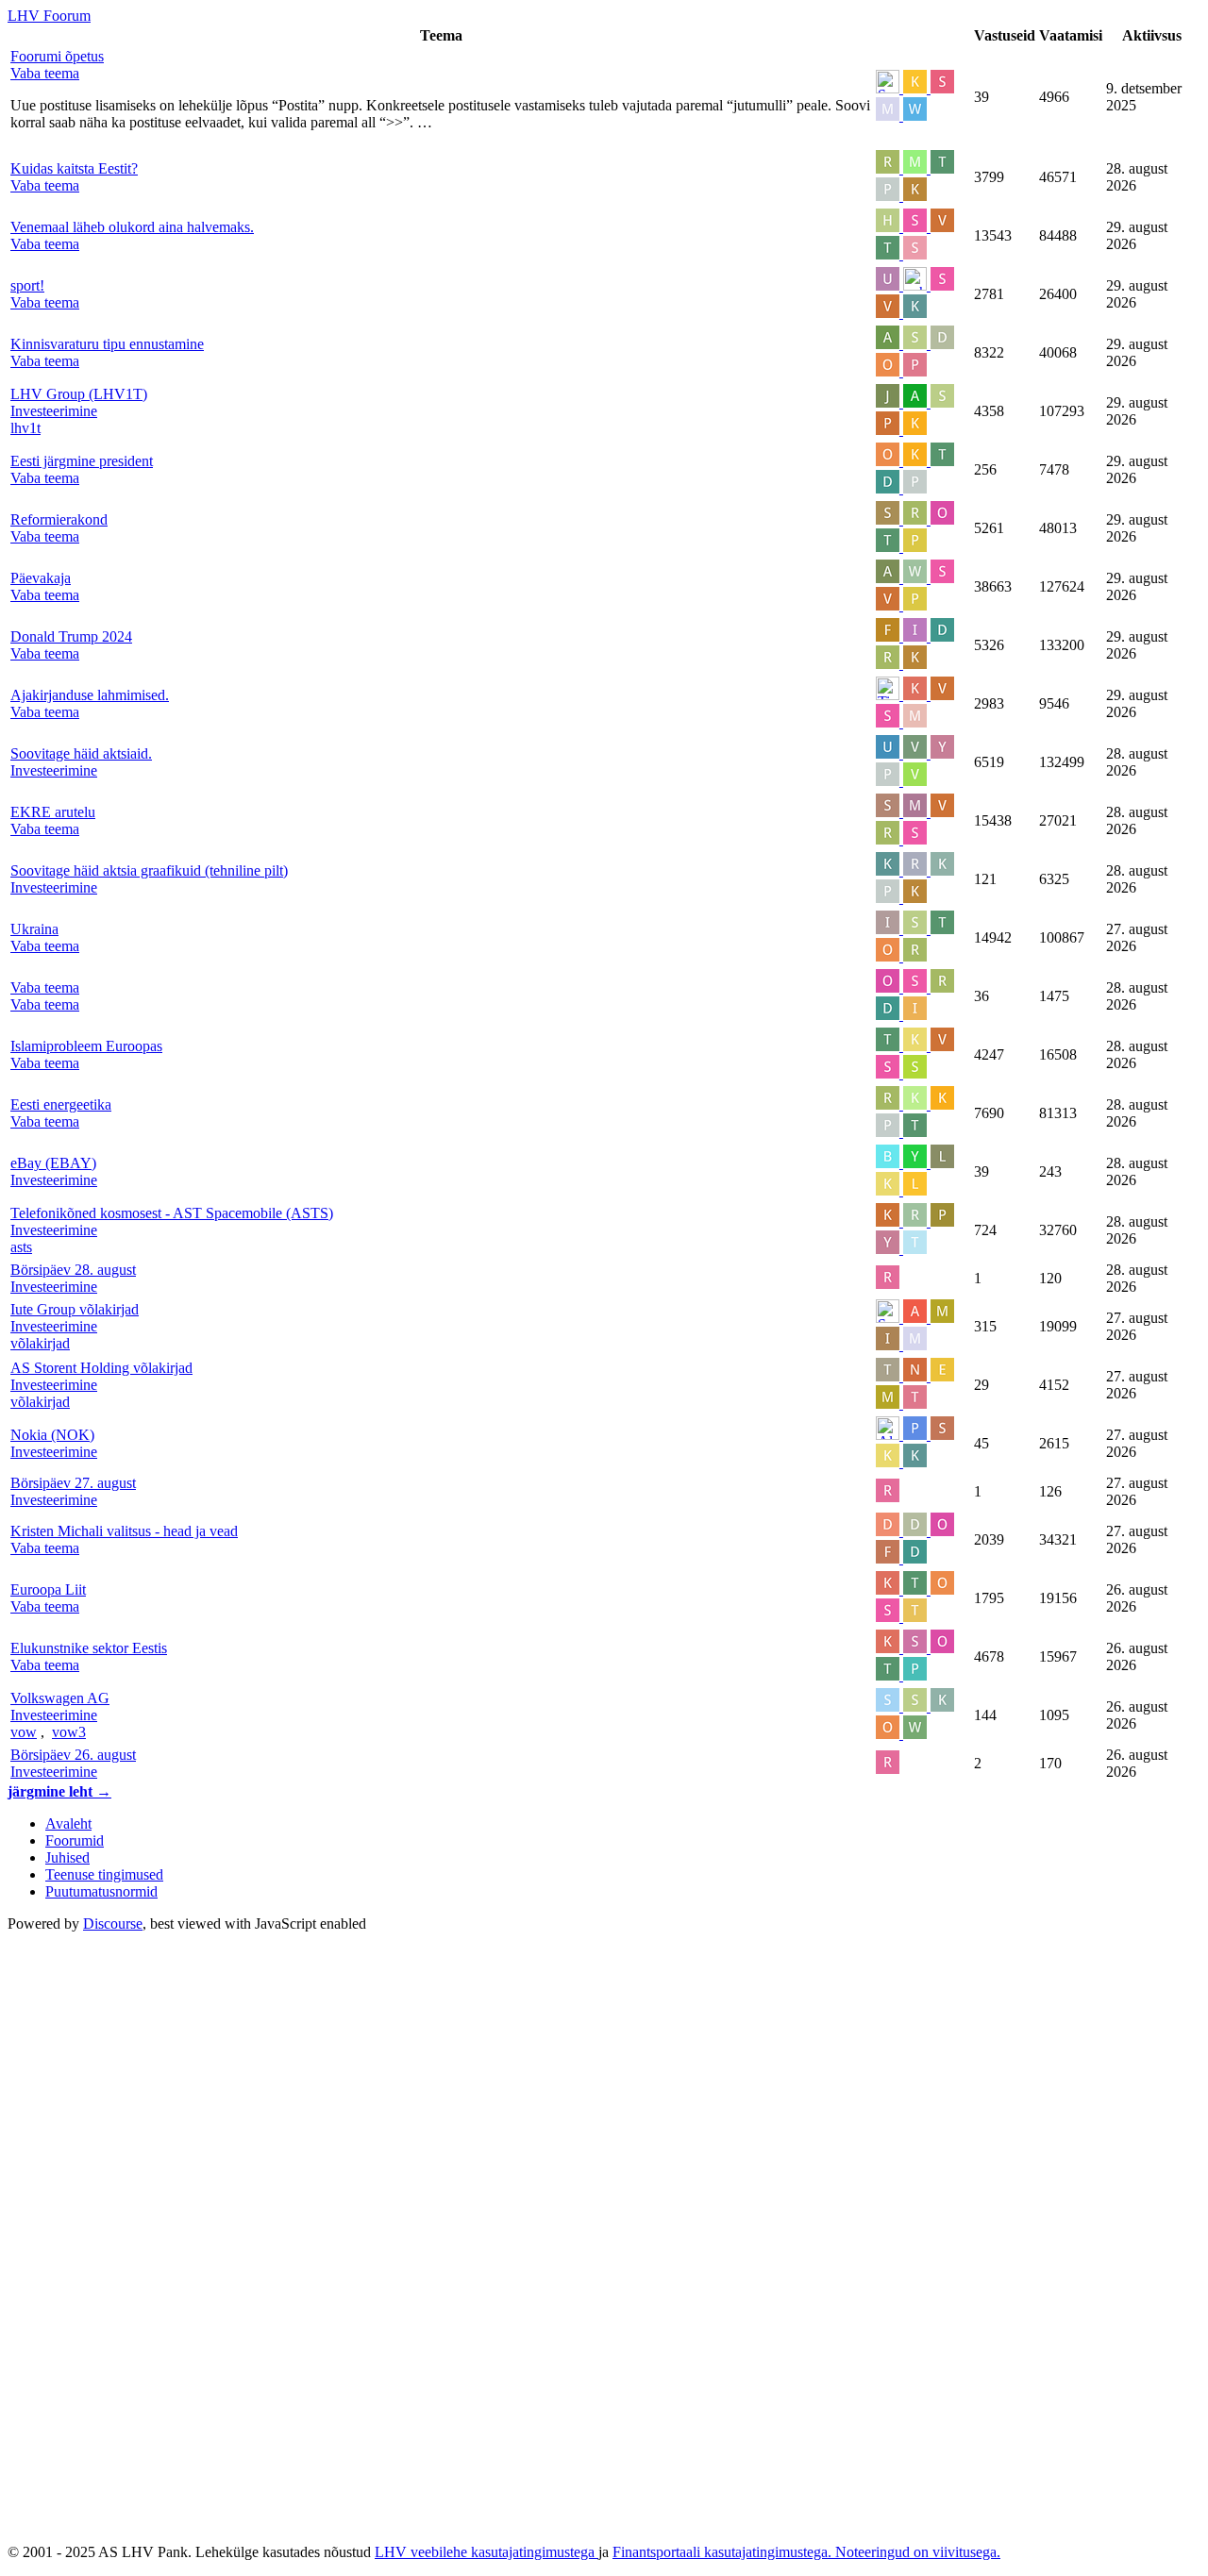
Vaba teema (45, 987)
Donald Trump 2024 (71, 636)
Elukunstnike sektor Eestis (89, 1648)
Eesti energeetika (61, 1104)
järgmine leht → (59, 1791)
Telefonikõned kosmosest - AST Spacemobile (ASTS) (172, 1213)
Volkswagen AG (60, 1698)
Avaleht (68, 1823)
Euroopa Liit (48, 1589)
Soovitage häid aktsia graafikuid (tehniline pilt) (149, 870)
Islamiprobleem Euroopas (86, 1046)
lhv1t (25, 428)
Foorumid (75, 1840)
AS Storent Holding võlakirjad (101, 1368)
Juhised (67, 1857)
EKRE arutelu (53, 812)
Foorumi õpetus (57, 56)
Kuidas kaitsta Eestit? (74, 168)
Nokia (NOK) (52, 1435)
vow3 (69, 1732)
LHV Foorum (49, 16)
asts (21, 1247)
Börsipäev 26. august (73, 1755)
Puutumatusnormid (101, 1891)
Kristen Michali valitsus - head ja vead (124, 1531)
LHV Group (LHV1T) (79, 394)
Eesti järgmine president (82, 461)
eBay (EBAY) (53, 1163)
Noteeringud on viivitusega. (918, 2552)
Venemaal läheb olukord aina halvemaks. (132, 227)
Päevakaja (41, 578)
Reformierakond (59, 519)
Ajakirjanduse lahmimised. (90, 695)
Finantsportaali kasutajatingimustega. (724, 2552)
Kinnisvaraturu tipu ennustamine (107, 344)
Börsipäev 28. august (73, 1270)
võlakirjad (40, 1343)
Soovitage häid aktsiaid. (81, 753)
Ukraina (34, 929)
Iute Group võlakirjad (75, 1309)
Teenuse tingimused (104, 1874)
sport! (27, 285)
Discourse (113, 1924)
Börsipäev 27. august (73, 1483)
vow (24, 1732)
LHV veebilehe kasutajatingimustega (487, 2552)
